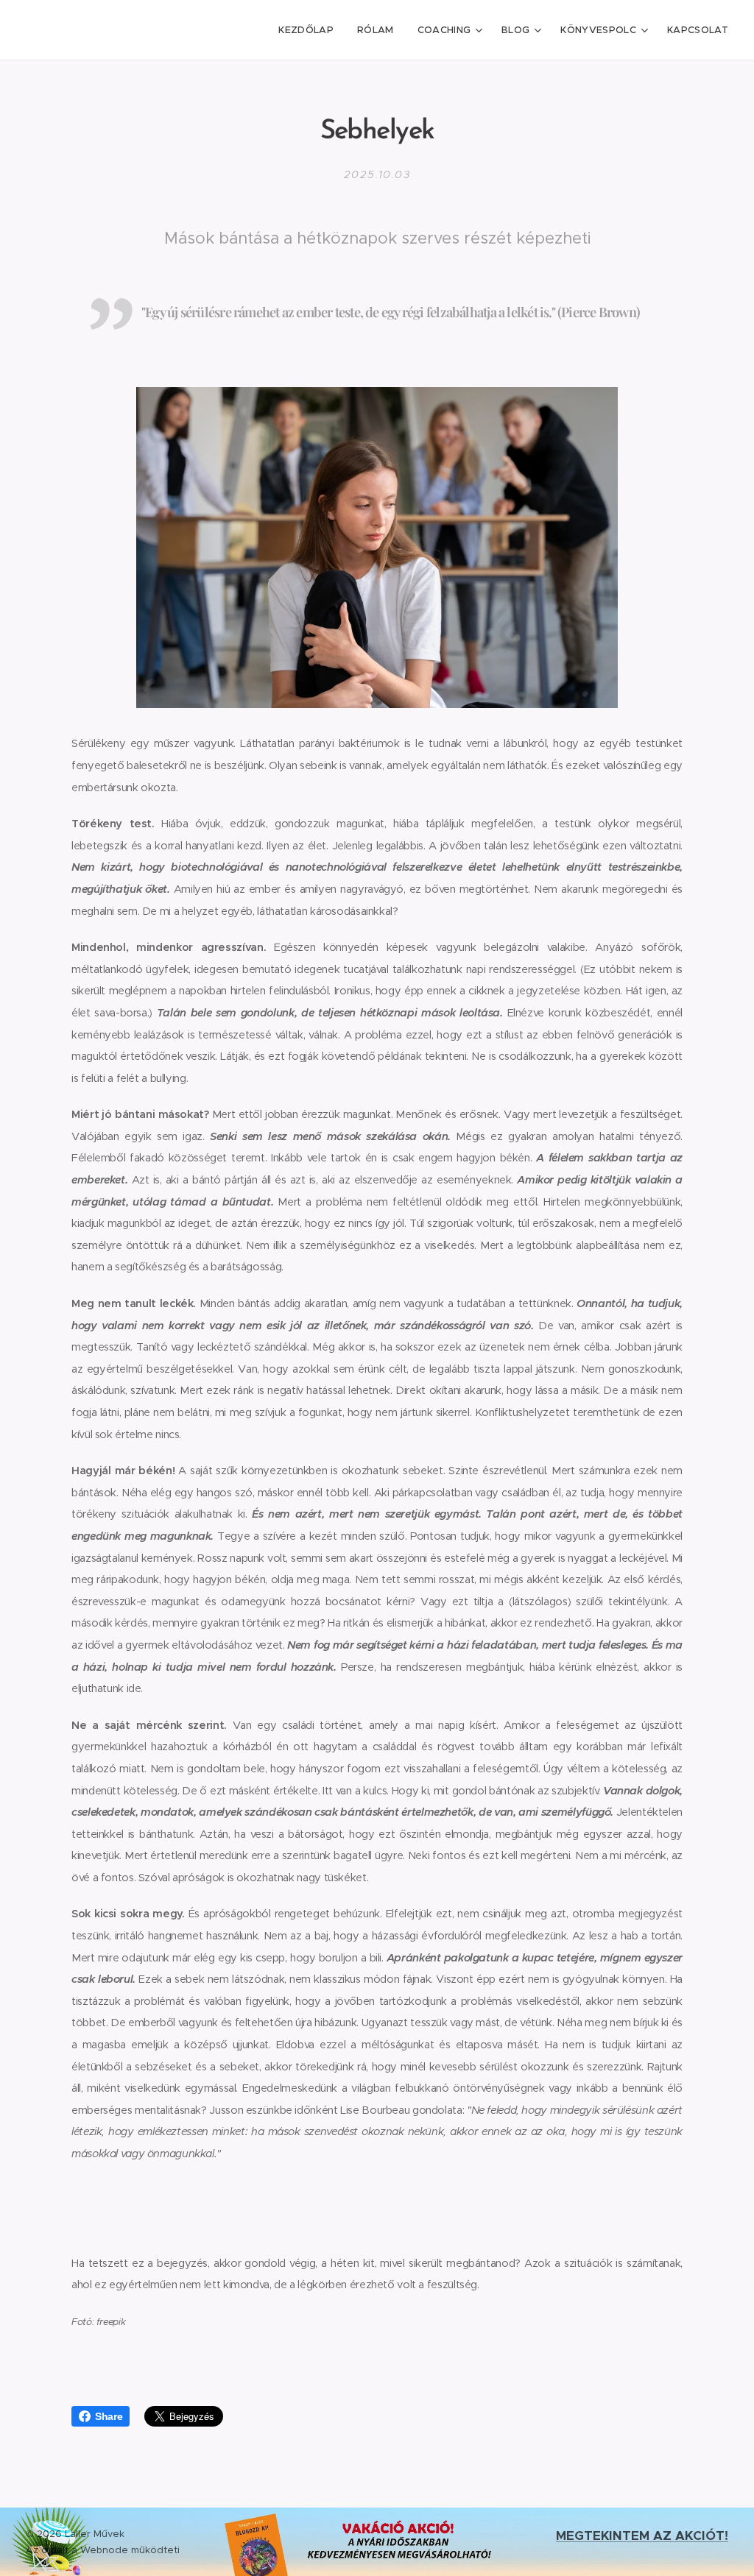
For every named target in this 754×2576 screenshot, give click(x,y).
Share (109, 2416)
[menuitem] (310, 30)
